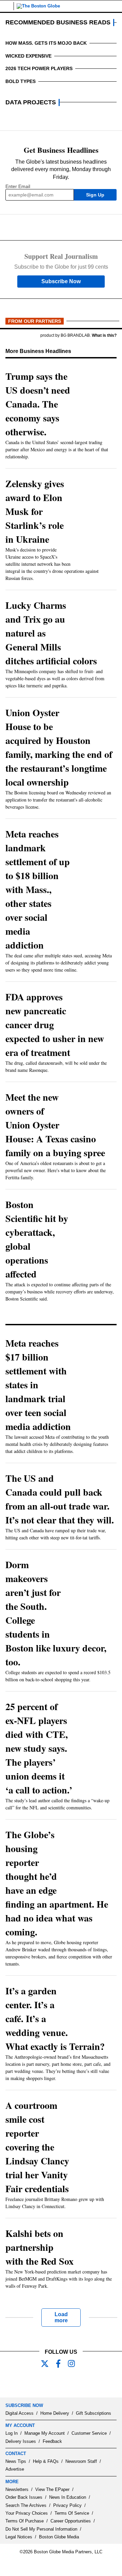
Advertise (15, 2469)
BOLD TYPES (21, 81)
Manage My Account (45, 2433)
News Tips (16, 2461)
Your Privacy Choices (27, 2513)
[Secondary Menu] (7, 6)
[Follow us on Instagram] (75, 2364)
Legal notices (19, 2537)
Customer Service (89, 2433)
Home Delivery (55, 2413)
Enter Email (18, 186)
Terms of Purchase (25, 2521)
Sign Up (95, 195)
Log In (12, 2433)
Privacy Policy (67, 2505)
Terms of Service (72, 2513)
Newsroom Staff (81, 2461)
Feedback (52, 2441)
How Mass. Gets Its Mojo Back (46, 43)
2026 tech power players (39, 68)
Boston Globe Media (59, 2537)
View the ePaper (52, 2489)
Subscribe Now (61, 281)
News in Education (68, 2497)
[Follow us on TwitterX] (47, 2364)
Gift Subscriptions (94, 2413)
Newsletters (17, 2489)
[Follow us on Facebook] (61, 2364)
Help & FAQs (46, 2461)
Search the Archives (26, 2505)
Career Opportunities (71, 2521)
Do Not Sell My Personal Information (41, 2529)
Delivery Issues (21, 2441)
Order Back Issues (24, 2497)
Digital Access (19, 2413)
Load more (61, 2317)
